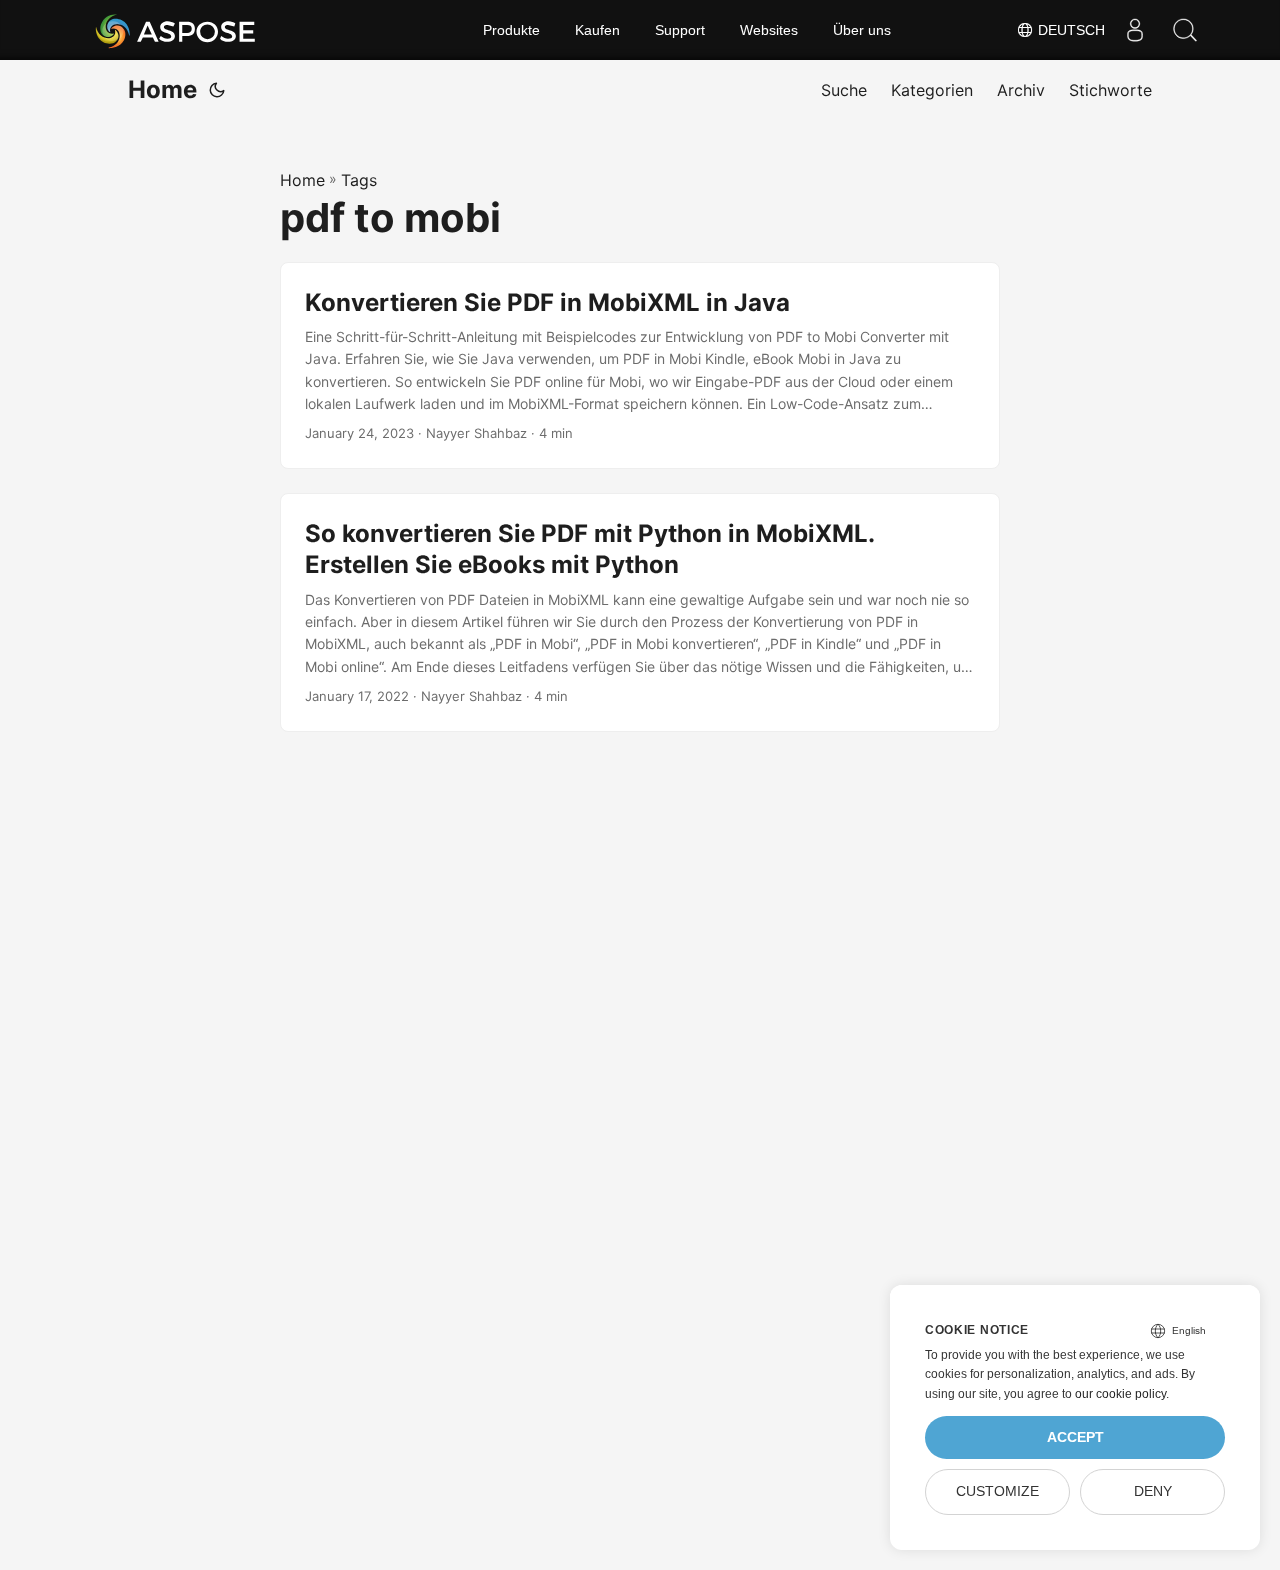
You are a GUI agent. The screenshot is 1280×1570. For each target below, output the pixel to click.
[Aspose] (176, 30)
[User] (1135, 30)
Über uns (862, 30)
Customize (997, 1491)
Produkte (511, 30)
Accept (1075, 1437)
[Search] (1185, 30)
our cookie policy (1120, 1394)
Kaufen (597, 30)
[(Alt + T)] (217, 90)
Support (680, 30)
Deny (1153, 1491)
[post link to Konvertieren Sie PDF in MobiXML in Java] (640, 366)
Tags (359, 180)
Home (162, 89)
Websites (769, 30)
